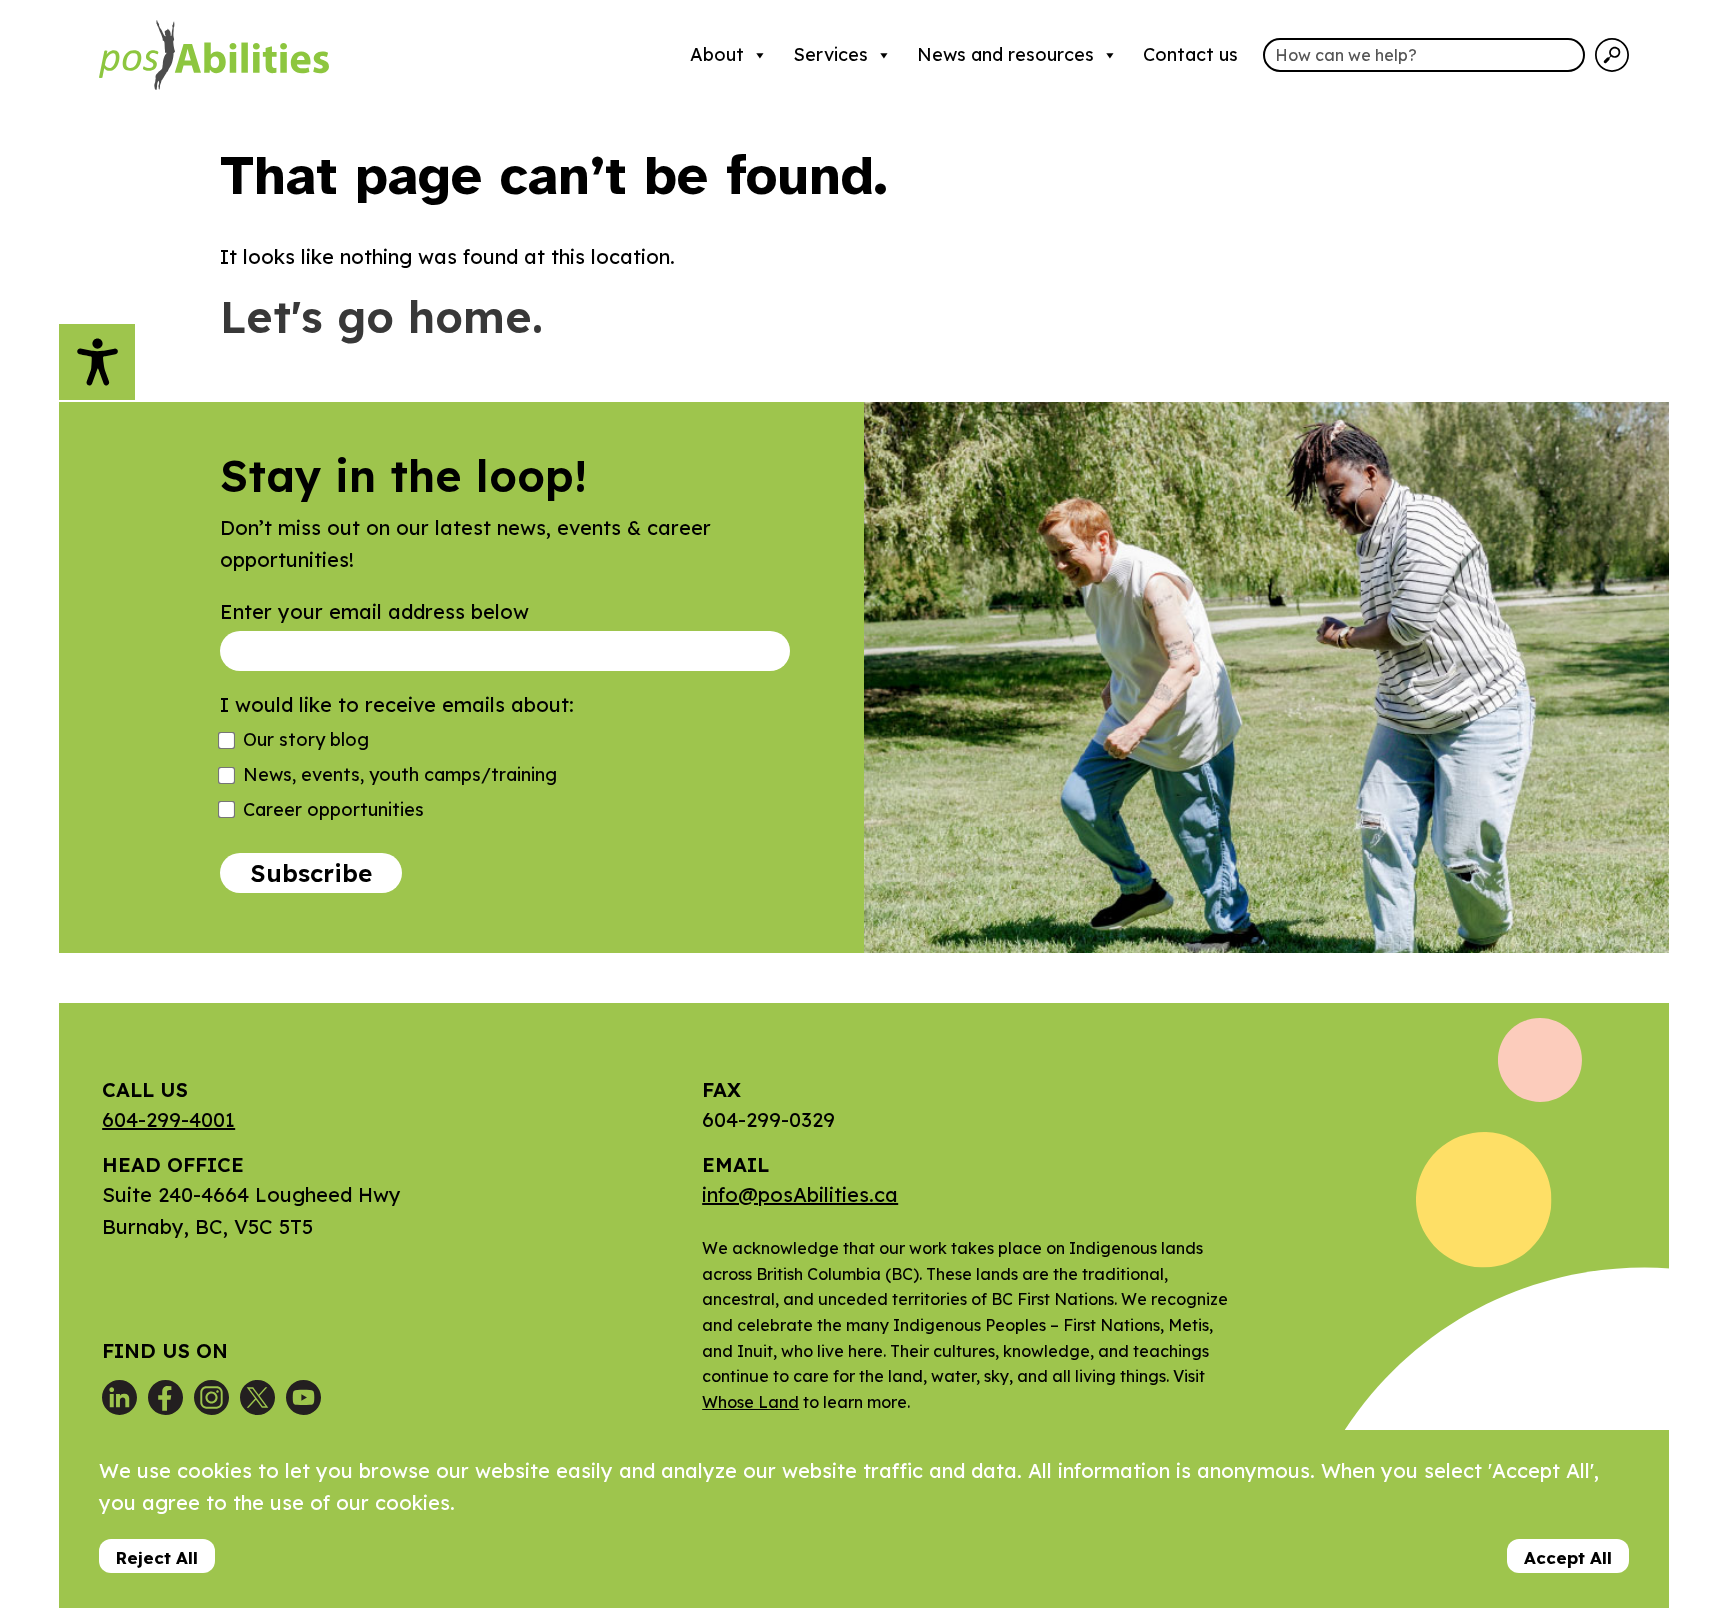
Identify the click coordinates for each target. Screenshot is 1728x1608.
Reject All (157, 1557)
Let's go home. (381, 316)
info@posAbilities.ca (800, 1194)
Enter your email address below (374, 611)
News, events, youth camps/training (400, 774)
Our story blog (306, 739)
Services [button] (830, 54)
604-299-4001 (168, 1119)
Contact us (1190, 54)
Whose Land (750, 1402)
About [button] (717, 54)
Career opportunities (333, 809)
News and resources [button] (1005, 54)
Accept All (1568, 1557)
